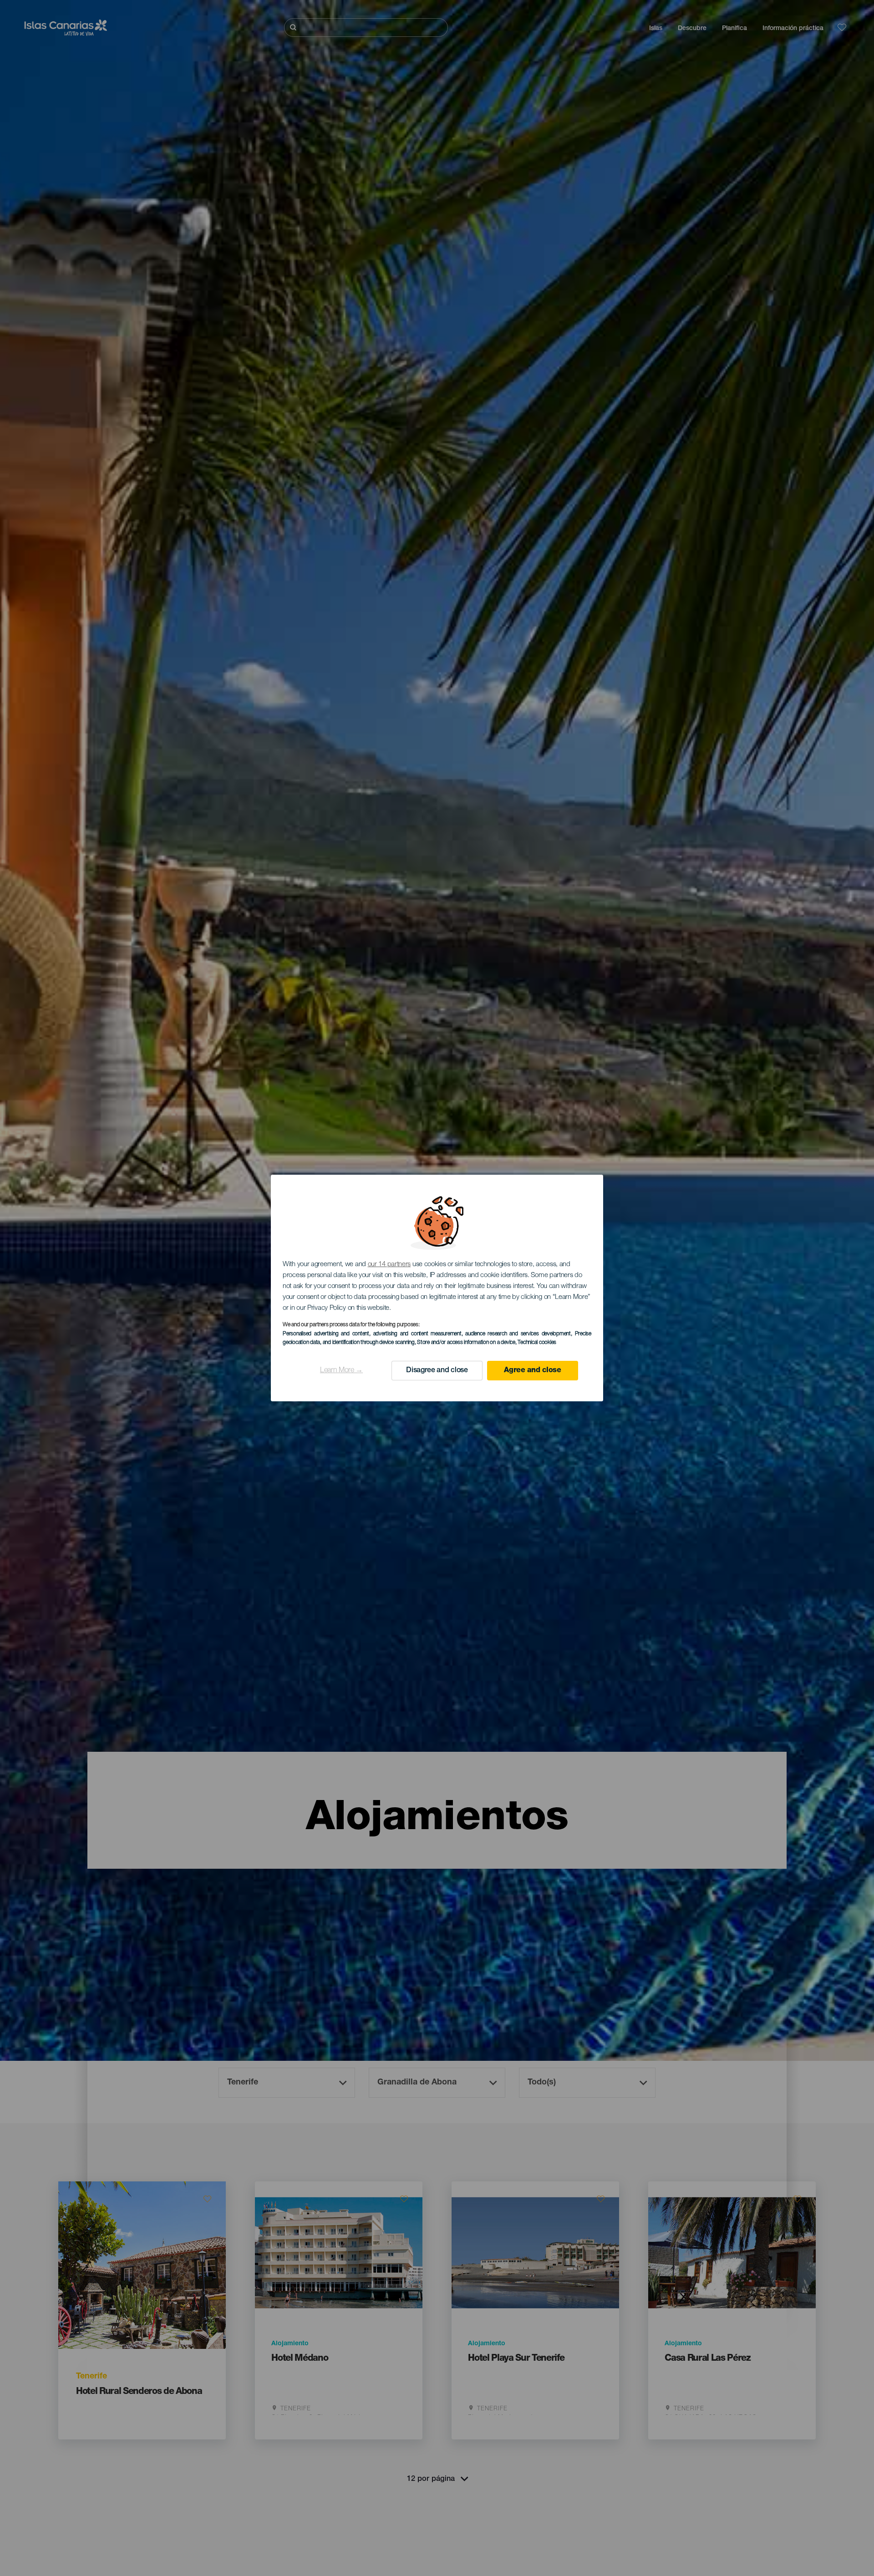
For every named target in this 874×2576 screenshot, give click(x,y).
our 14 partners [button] (389, 1265)
